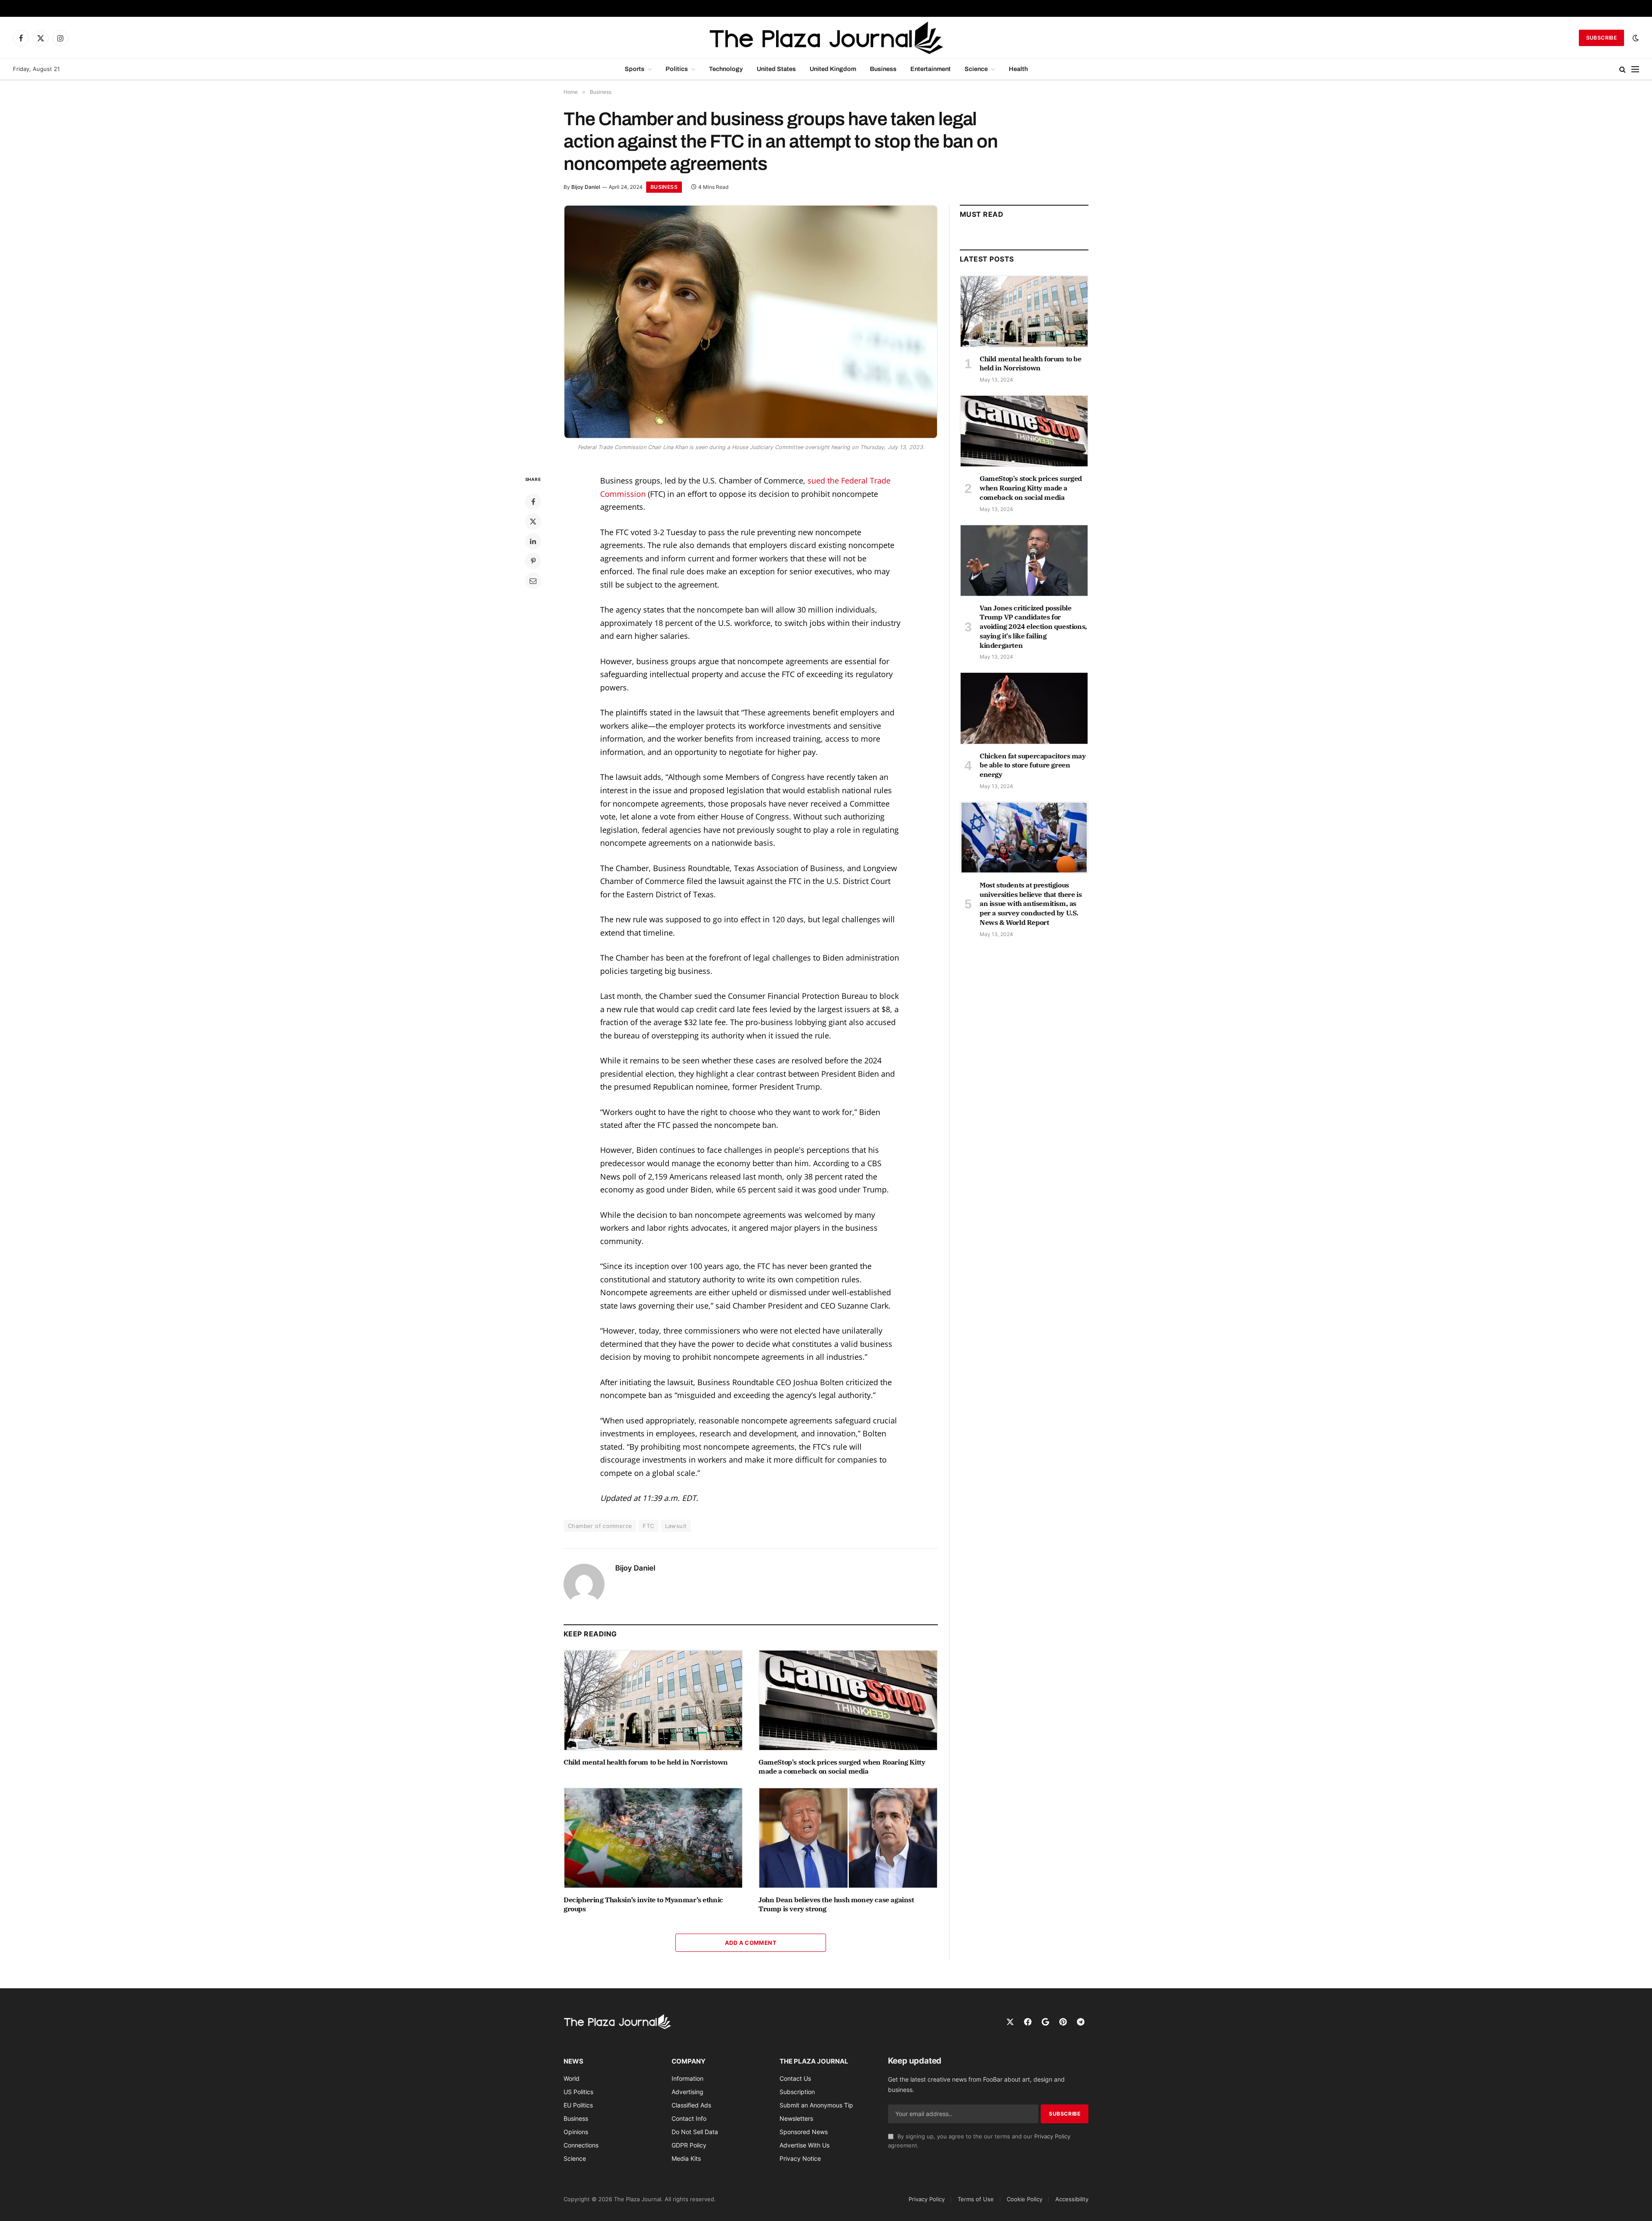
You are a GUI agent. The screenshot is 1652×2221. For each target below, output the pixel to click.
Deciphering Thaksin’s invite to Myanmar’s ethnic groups (643, 1904)
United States (776, 69)
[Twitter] (533, 521)
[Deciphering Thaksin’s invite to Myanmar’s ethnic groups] (653, 1838)
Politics (677, 69)
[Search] (1623, 69)
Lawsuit (676, 1526)
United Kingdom (833, 69)
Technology (726, 69)
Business (883, 69)
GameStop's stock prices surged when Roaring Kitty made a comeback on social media (842, 1767)
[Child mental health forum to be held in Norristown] (653, 1700)
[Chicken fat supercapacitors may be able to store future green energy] (1024, 708)
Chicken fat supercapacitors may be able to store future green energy (1033, 765)
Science (976, 69)
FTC (648, 1526)
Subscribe (1601, 38)
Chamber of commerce (600, 1526)
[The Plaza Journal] (826, 38)
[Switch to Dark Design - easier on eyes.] (1635, 38)
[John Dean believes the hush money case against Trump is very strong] (848, 1838)
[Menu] (1635, 69)
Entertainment (931, 69)
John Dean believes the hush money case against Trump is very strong (836, 1904)
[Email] (533, 581)
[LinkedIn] (533, 541)
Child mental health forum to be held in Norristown (646, 1762)
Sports (635, 69)
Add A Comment (751, 1943)
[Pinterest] (533, 561)
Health (1018, 69)
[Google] (1045, 2022)
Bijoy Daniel (586, 187)
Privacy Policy (1052, 2136)
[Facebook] (533, 502)
